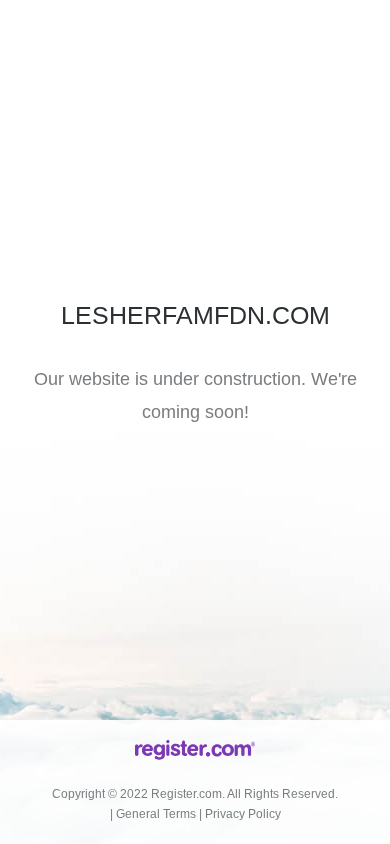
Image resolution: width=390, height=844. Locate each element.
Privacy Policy (243, 814)
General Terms (156, 814)
